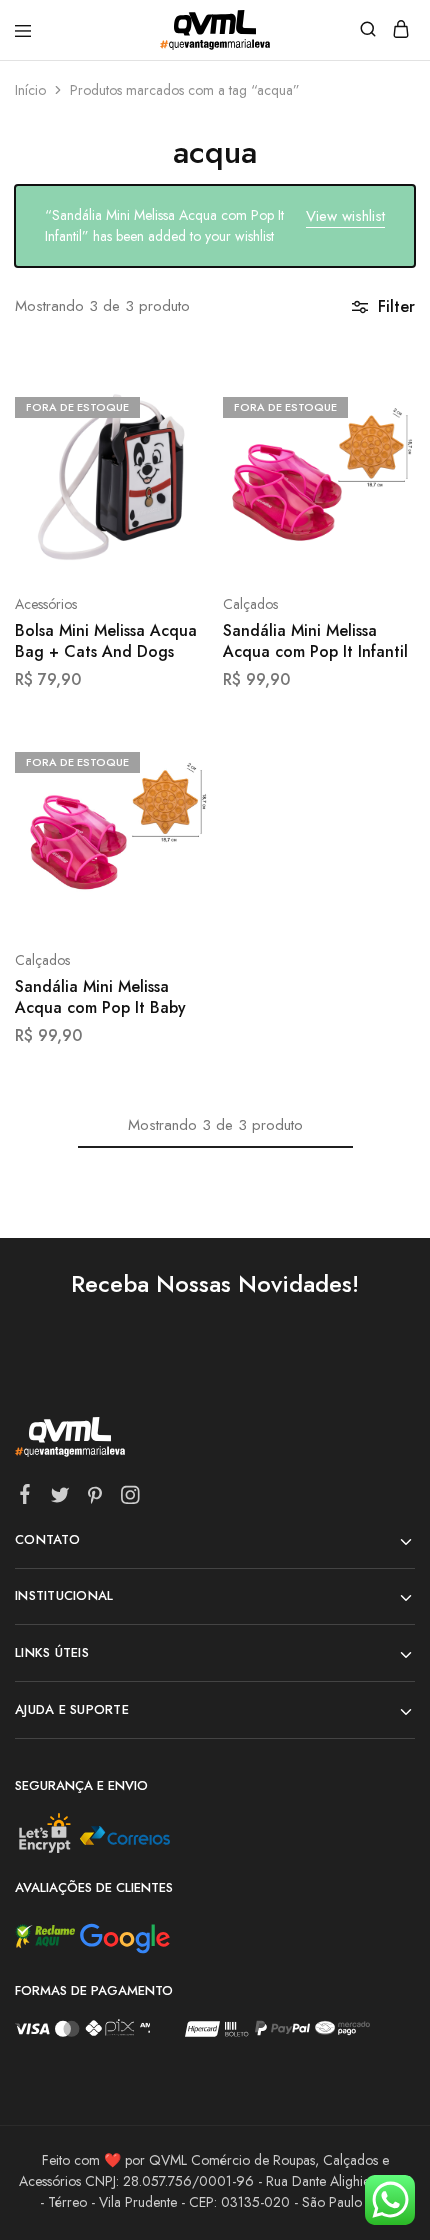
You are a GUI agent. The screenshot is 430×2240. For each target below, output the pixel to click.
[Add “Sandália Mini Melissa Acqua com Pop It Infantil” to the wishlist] (378, 479)
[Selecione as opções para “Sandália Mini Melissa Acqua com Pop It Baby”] (171, 760)
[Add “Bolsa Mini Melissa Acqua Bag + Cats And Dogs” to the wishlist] (171, 479)
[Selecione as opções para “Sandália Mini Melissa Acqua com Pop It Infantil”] (378, 405)
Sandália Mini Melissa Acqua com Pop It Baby (100, 997)
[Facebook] (25, 1498)
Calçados (250, 604)
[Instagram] (130, 1499)
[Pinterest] (95, 1499)
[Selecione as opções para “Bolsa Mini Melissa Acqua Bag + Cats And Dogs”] (171, 405)
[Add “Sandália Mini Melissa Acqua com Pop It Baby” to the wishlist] (171, 834)
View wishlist (345, 216)
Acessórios (46, 604)
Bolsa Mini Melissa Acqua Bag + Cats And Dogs (106, 641)
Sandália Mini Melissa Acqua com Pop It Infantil (315, 641)
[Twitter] (60, 1499)
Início (30, 90)
